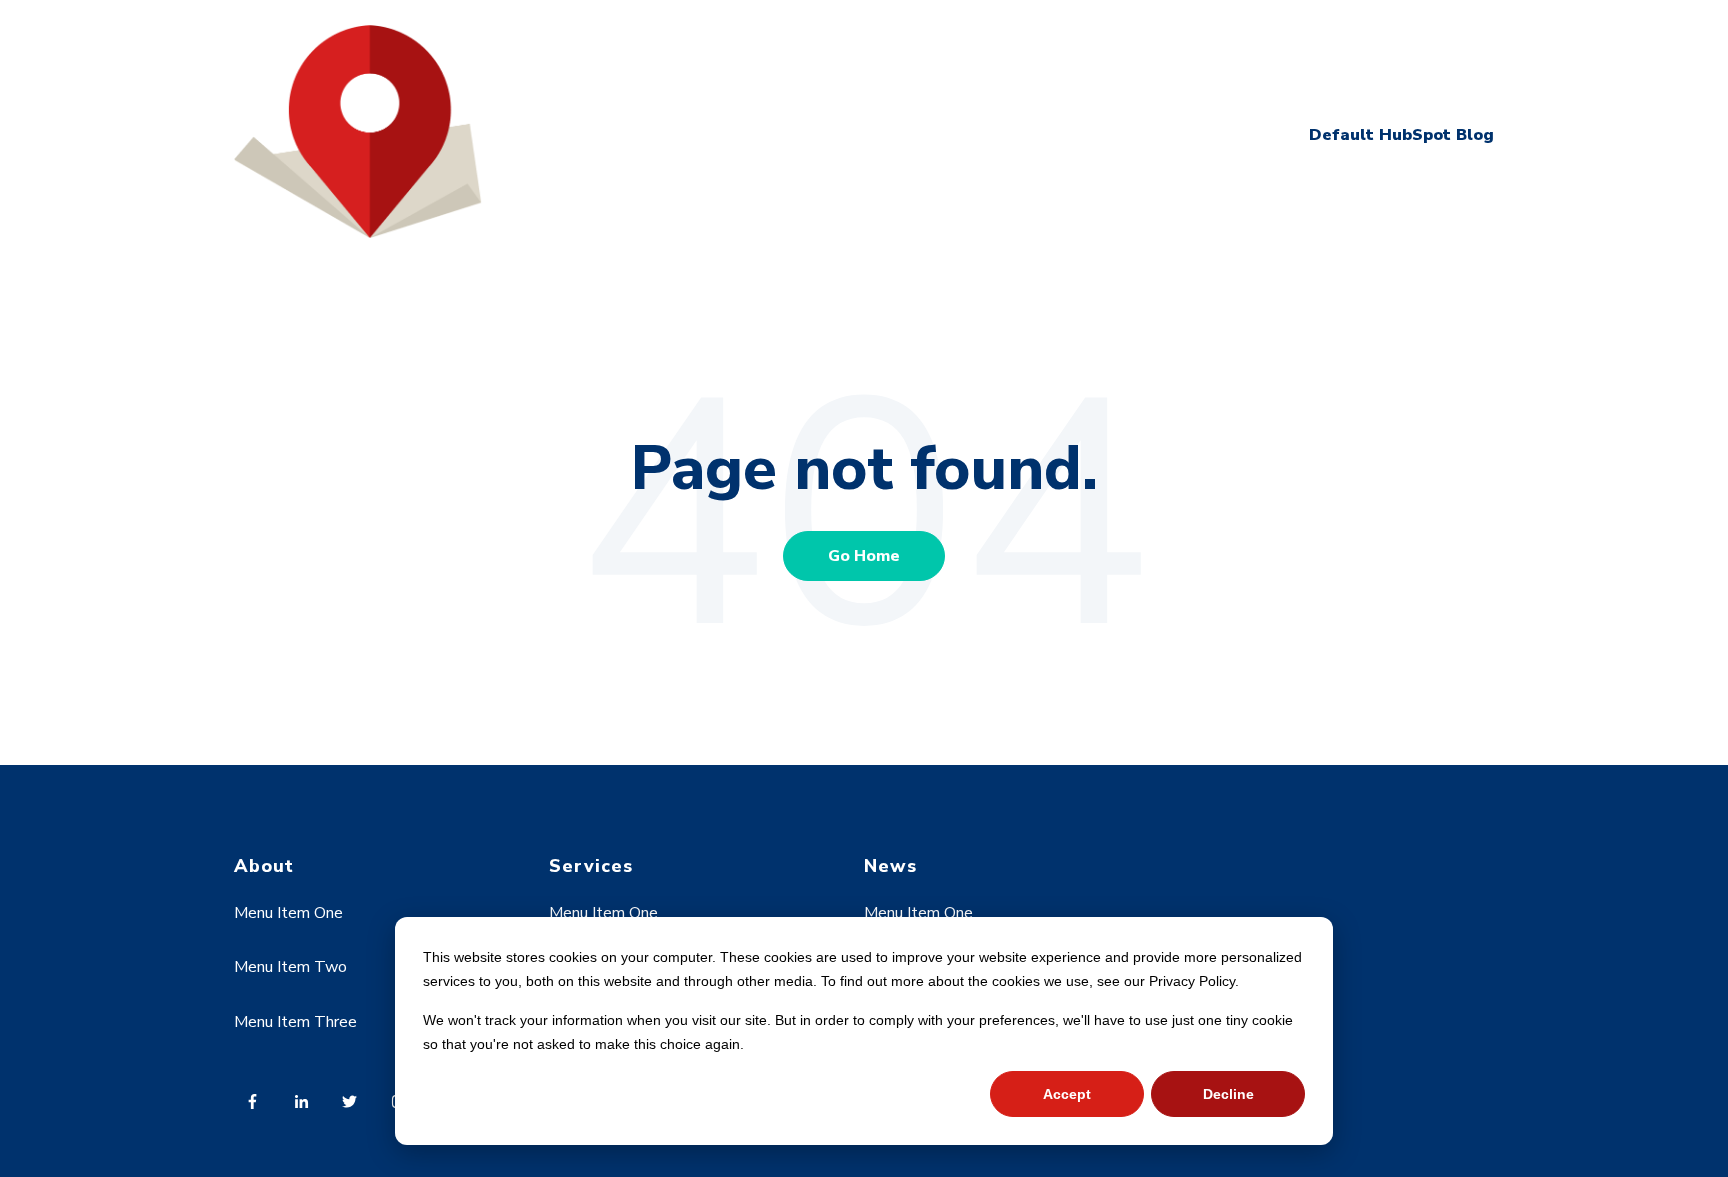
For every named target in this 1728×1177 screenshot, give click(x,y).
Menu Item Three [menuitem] (295, 1022)
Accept (1067, 1094)
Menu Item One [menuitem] (288, 913)
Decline (1228, 1094)
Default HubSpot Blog (1401, 135)
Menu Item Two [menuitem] (290, 967)
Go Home (864, 556)
